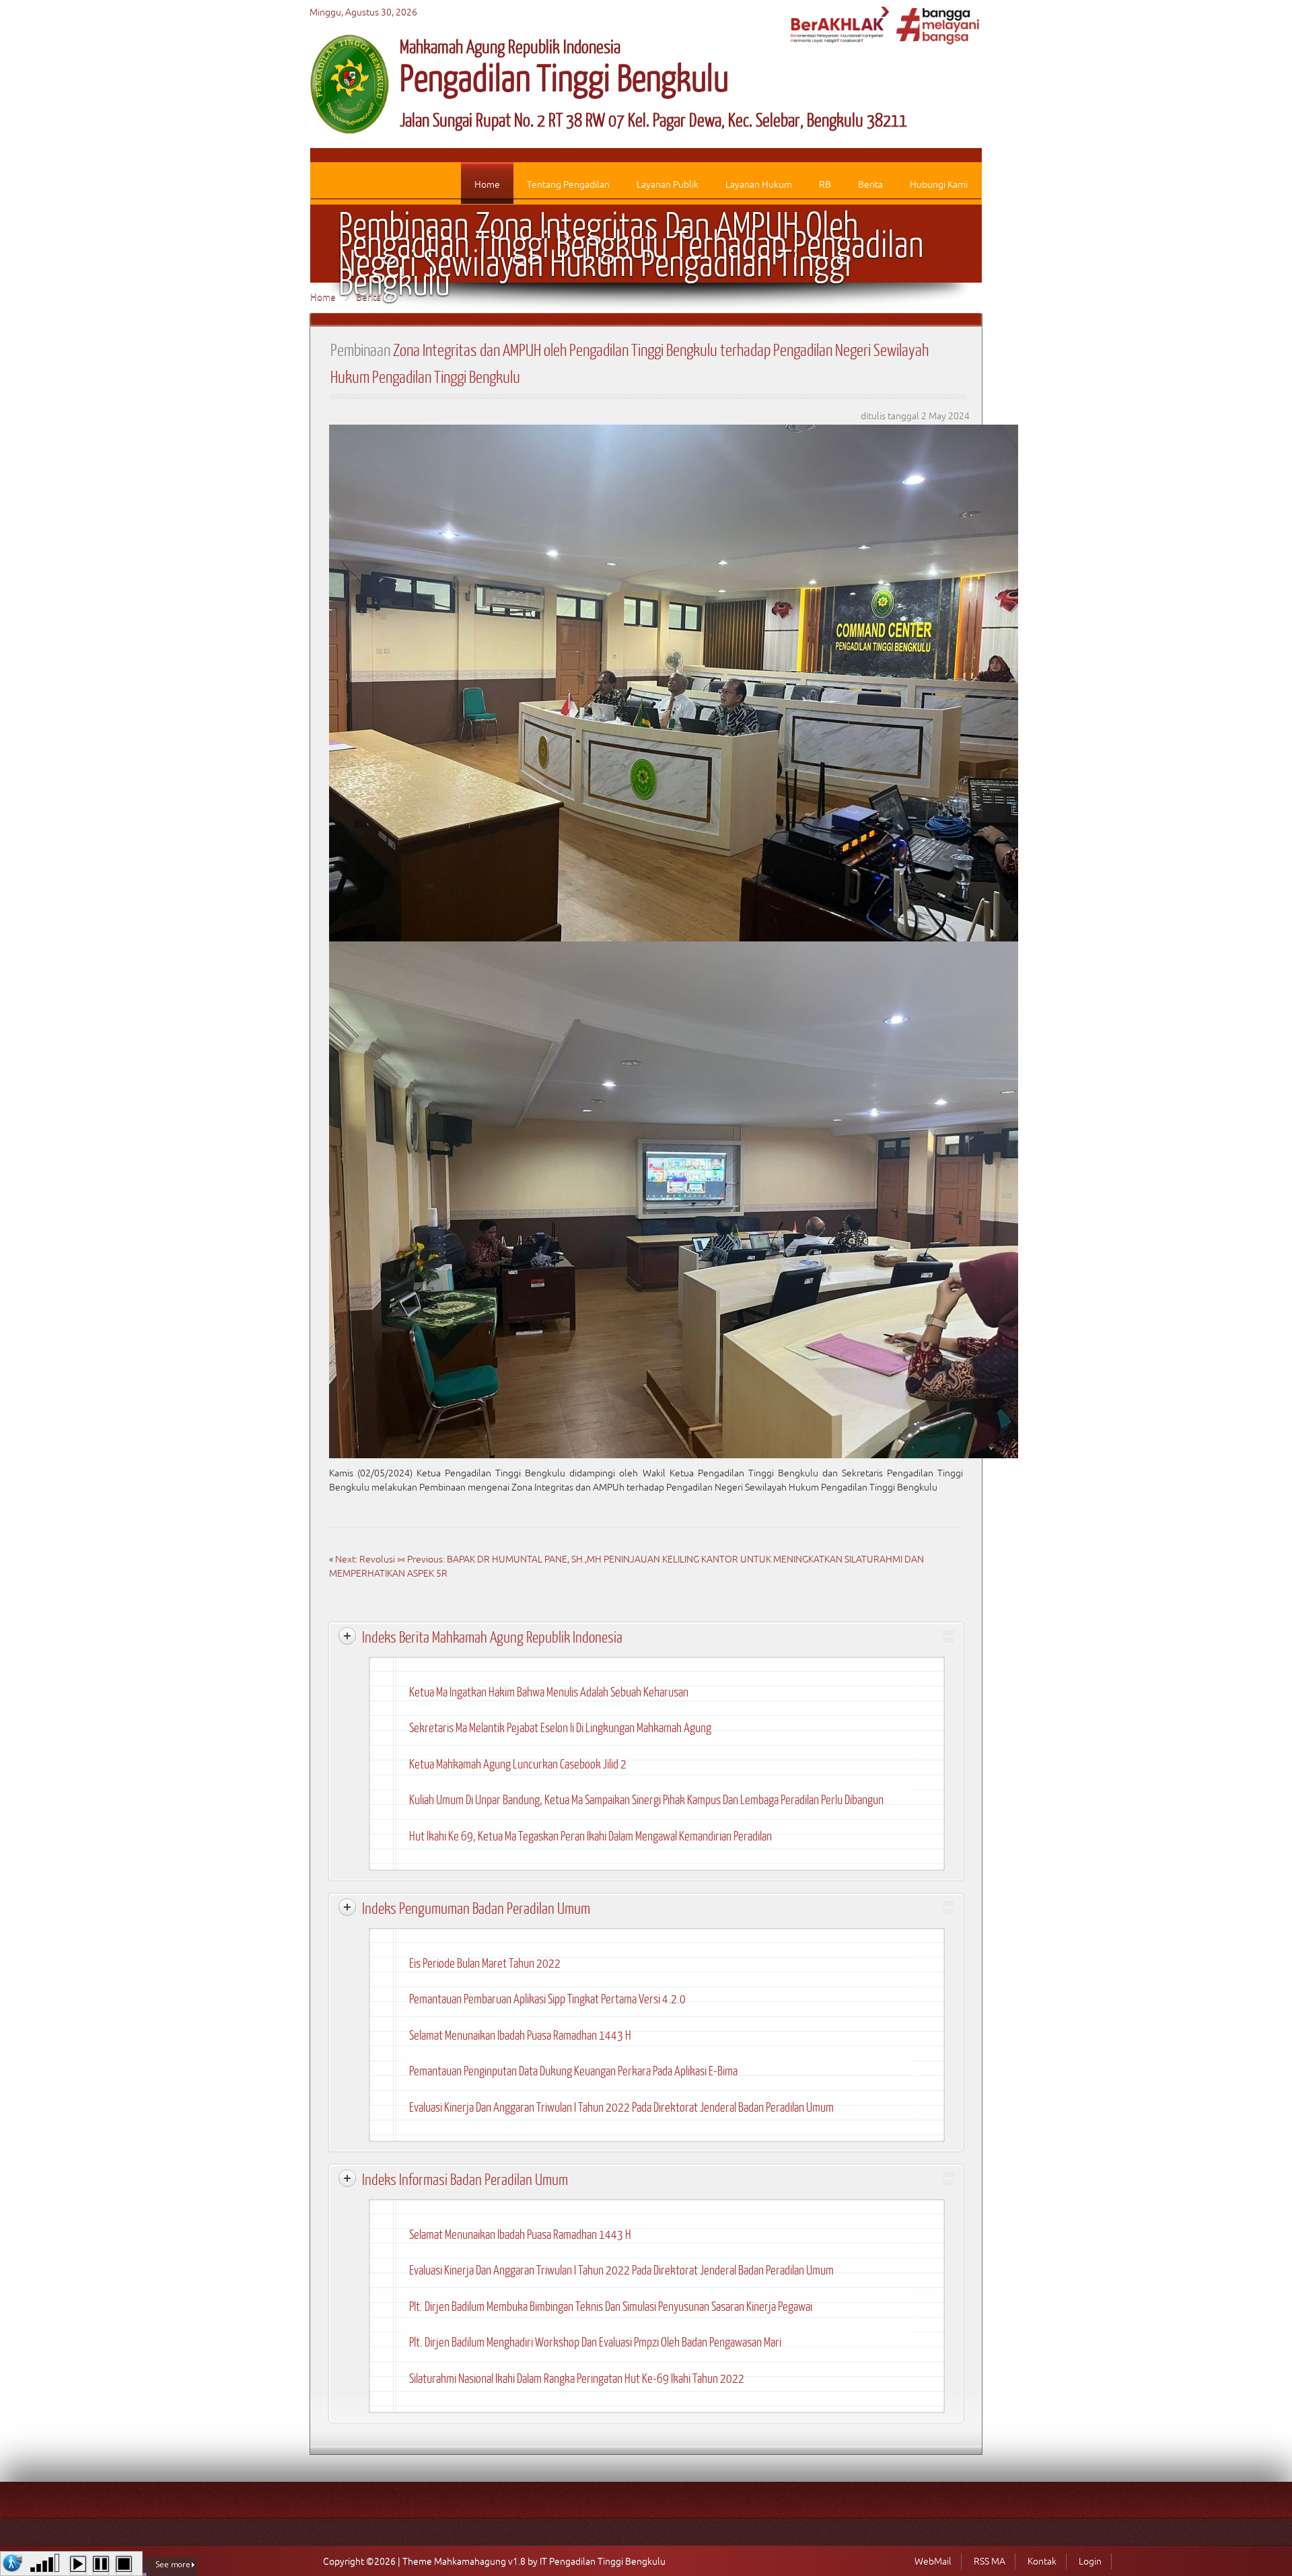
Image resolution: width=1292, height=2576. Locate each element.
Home (323, 297)
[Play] (78, 2565)
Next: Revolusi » (368, 1559)
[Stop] (124, 2565)
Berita (368, 297)
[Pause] (101, 2565)
